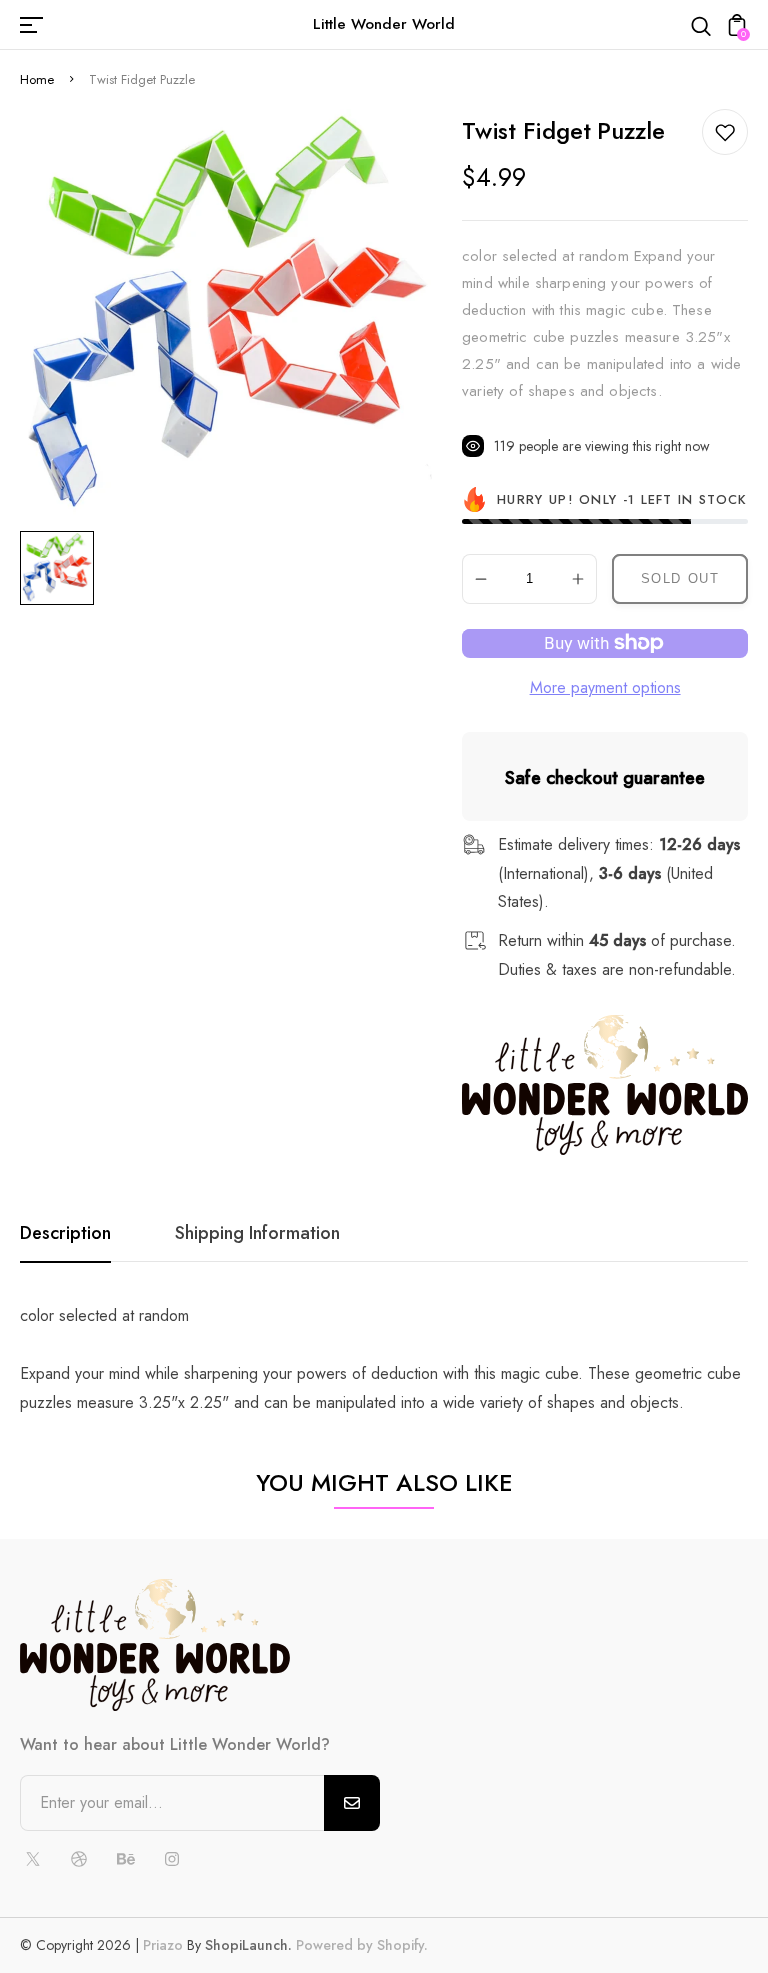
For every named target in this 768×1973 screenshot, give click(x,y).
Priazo (163, 1945)
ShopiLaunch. (248, 1945)
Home (37, 79)
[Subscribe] (352, 1803)
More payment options (605, 687)
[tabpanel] (62, 568)
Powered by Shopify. (360, 1945)
